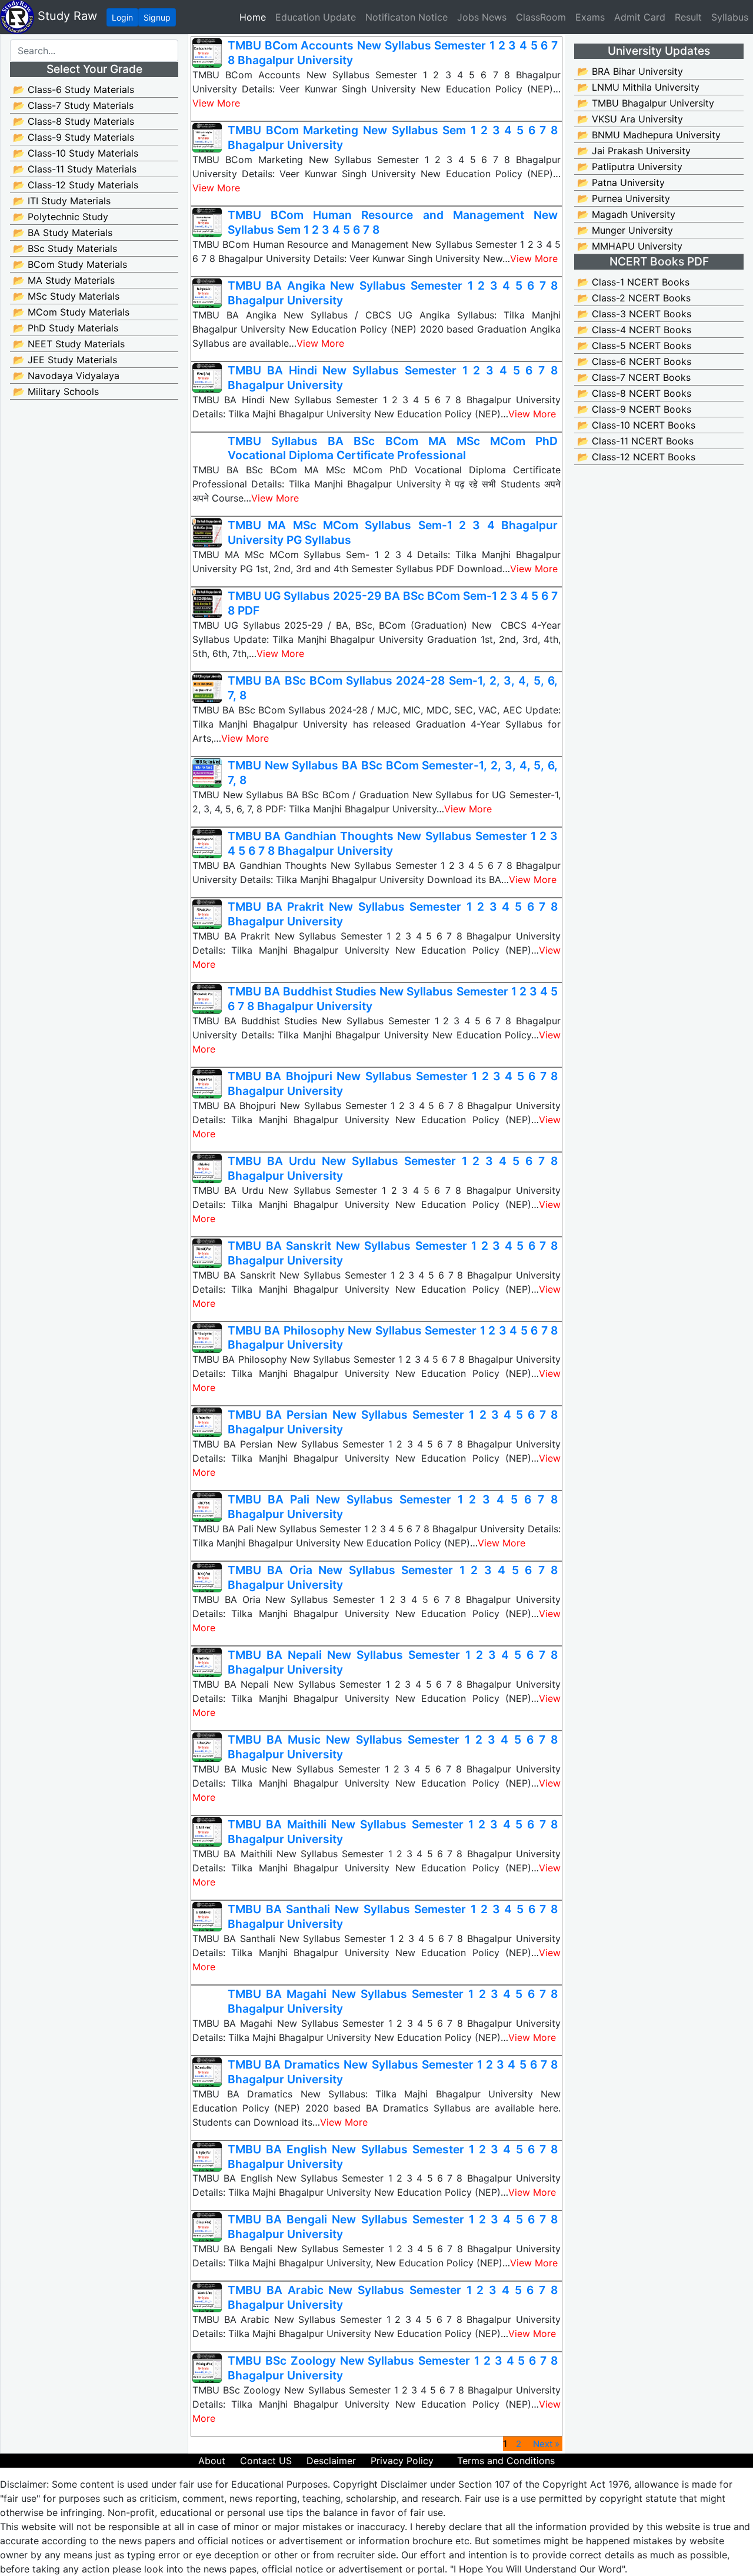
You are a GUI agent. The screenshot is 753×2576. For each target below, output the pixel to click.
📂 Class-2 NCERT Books (634, 298)
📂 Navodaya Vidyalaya (66, 376)
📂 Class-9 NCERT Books (634, 409)
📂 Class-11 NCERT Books (635, 441)
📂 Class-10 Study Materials (76, 153)
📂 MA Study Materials (64, 280)
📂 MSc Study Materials (66, 296)
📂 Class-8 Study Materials (74, 121)
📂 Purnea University (624, 198)
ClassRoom (541, 17)
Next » (546, 2444)
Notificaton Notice (407, 17)
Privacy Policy (402, 2461)
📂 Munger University (625, 230)
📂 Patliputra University (630, 167)
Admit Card (640, 17)
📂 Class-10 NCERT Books (636, 425)
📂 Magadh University (626, 214)
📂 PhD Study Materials (66, 328)
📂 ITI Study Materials (62, 201)
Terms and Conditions (506, 2461)
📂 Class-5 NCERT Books (634, 346)
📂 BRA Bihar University (630, 71)
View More (216, 103)
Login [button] (122, 17)
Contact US (266, 2461)
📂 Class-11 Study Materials (75, 169)
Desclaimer (331, 2461)
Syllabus (730, 17)
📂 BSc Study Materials (65, 248)
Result (688, 17)
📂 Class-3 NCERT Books (634, 314)
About (212, 2461)
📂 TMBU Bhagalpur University (646, 103)
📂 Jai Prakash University (634, 151)
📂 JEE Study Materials (65, 360)
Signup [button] (157, 17)
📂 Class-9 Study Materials (74, 137)
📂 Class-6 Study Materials (74, 89)
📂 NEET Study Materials (69, 344)
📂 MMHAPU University (630, 246)
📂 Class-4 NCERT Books (634, 330)
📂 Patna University (621, 182)
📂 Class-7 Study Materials (73, 105)
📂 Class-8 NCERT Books (634, 393)
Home (255, 17)
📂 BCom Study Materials (70, 264)
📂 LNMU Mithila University (638, 87)
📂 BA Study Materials (63, 233)
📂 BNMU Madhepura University (649, 135)
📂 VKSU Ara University (630, 119)
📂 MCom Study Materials (71, 312)
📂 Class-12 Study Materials (76, 185)
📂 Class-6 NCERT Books (634, 361)
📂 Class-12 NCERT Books (636, 457)
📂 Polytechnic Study (61, 217)
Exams (590, 17)
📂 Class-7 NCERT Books (634, 377)
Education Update (316, 17)
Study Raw (66, 16)
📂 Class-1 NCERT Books (633, 282)
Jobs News (482, 17)
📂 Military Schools (56, 391)
